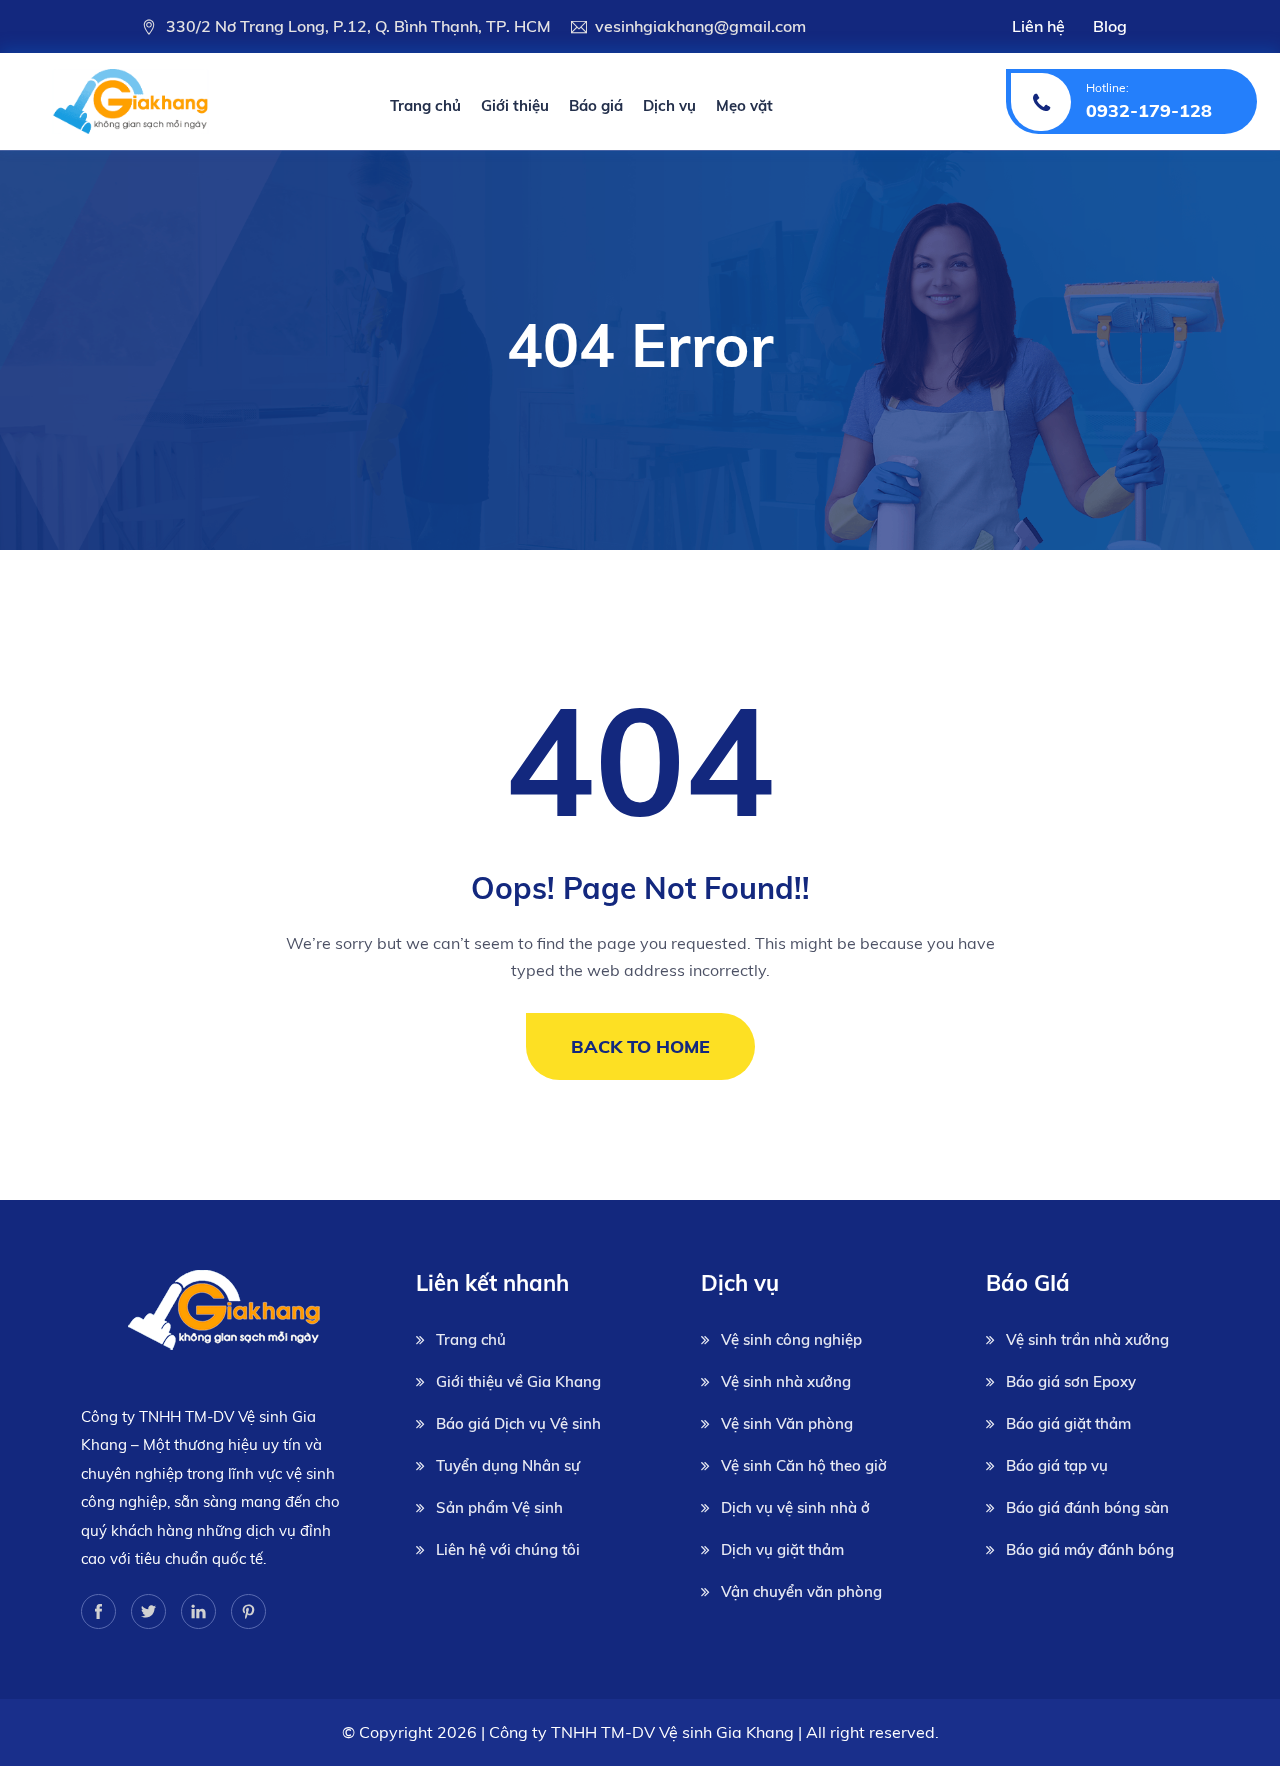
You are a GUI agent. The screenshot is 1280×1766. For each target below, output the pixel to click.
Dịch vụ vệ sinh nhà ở (795, 1507)
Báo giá (596, 105)
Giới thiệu (515, 105)
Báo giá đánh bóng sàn (1087, 1507)
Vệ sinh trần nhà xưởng (1087, 1339)
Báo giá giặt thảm (1068, 1423)
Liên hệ (1038, 26)
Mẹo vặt (744, 105)
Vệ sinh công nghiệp (791, 1339)
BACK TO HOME (640, 1046)
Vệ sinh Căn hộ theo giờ (804, 1465)
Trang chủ (425, 105)
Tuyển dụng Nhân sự (508, 1465)
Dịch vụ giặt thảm (782, 1549)
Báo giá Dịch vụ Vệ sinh (518, 1423)
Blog (1110, 26)
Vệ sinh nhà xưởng (786, 1381)
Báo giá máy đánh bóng (1090, 1549)
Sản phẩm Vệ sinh (499, 1507)
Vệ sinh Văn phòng (787, 1423)
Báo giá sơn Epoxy (1071, 1381)
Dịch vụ (669, 105)
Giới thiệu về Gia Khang (518, 1381)
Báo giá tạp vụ (1057, 1465)
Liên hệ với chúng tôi (508, 1549)
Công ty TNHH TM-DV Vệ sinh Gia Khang (641, 1732)
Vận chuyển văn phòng (801, 1591)
